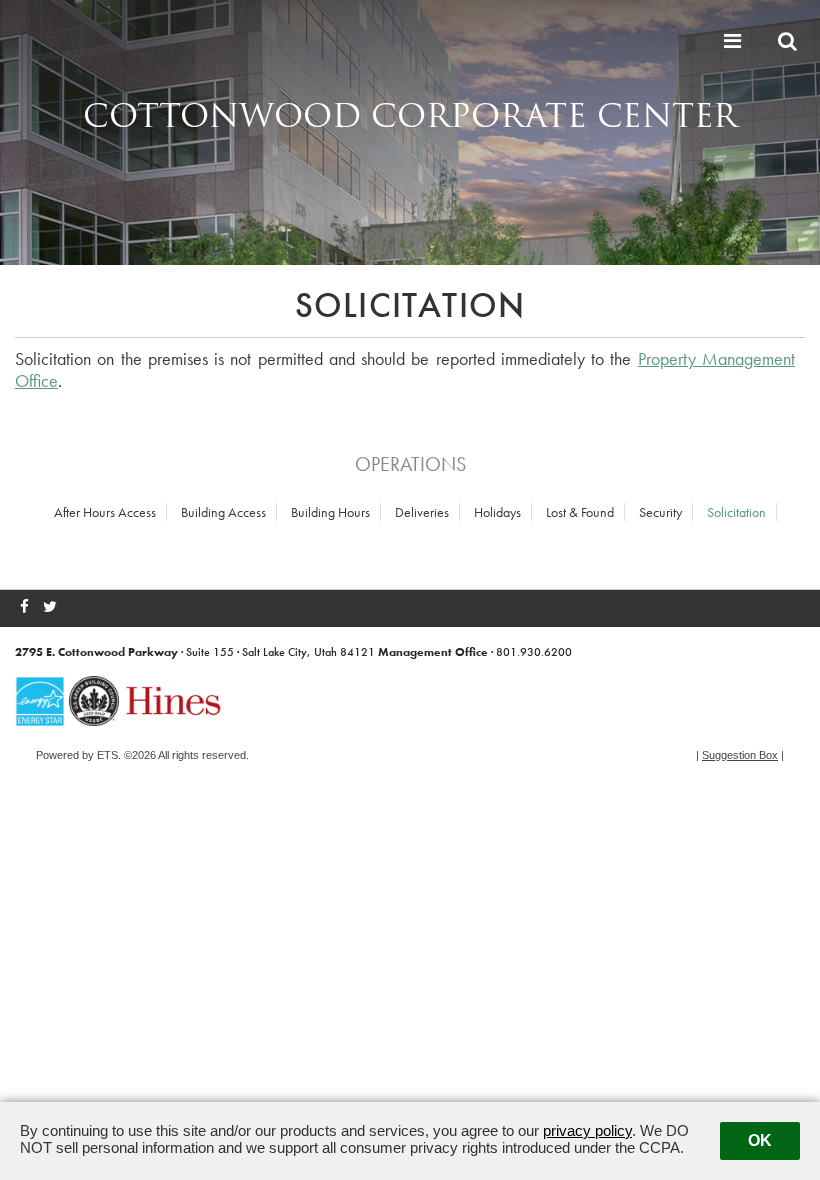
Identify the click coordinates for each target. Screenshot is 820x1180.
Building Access (223, 512)
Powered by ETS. (78, 755)
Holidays (497, 512)
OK (760, 1140)
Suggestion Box (740, 755)
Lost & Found (580, 512)
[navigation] (735, 41)
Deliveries (422, 512)
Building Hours (330, 512)
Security (660, 512)
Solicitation (736, 512)
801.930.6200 (534, 652)
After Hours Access (105, 512)
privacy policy (587, 1130)
